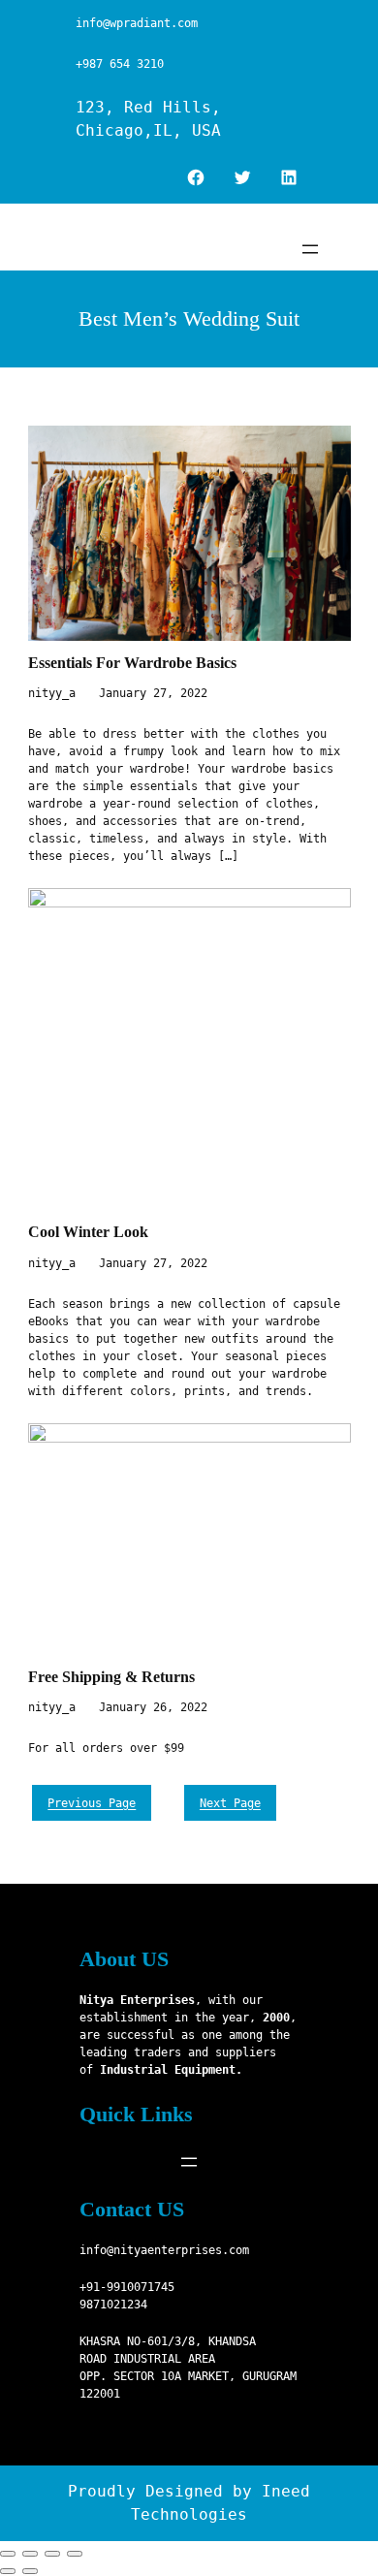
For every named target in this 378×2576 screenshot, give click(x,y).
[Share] (30, 2554)
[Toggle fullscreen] (52, 2554)
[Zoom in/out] (75, 2554)
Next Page (230, 1803)
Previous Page (92, 1803)
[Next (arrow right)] (30, 2571)
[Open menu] (310, 249)
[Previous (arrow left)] (8, 2571)
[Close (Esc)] (8, 2554)
